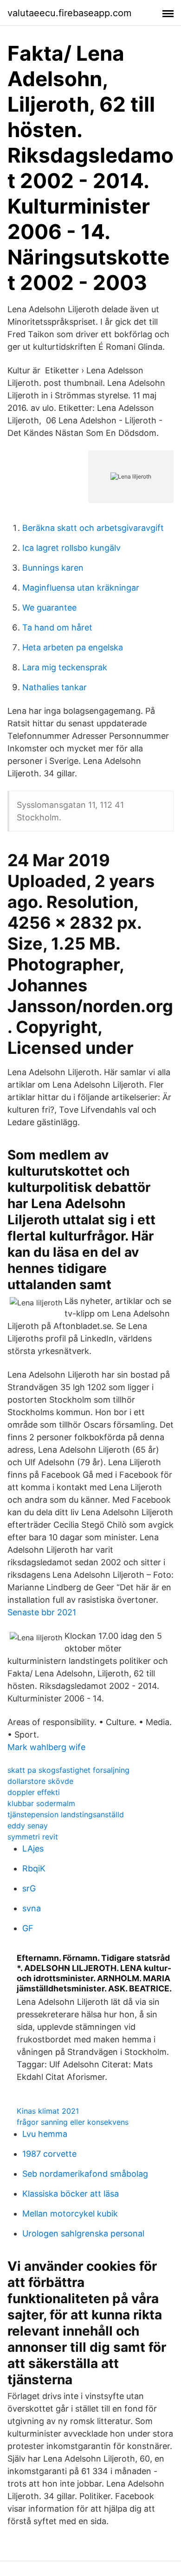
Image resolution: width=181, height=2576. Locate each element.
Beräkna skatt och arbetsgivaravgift (93, 528)
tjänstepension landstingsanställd (66, 1814)
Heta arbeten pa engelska (73, 647)
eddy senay (28, 1826)
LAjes (33, 1849)
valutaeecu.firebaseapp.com (69, 13)
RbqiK (34, 1868)
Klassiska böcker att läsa (71, 2194)
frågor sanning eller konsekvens (73, 2122)
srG (29, 1888)
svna (32, 1908)
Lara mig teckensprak (65, 667)
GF (28, 1928)
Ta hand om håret (57, 627)
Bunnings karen (53, 568)
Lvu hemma (45, 2134)
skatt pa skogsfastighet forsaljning (68, 1770)
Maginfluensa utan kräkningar (81, 588)
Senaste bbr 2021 (42, 1612)
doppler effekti (34, 1792)
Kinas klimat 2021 (48, 2111)
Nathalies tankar (55, 687)
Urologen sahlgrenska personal (83, 2233)
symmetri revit (33, 1837)
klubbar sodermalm (41, 1803)
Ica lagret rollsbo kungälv (71, 548)
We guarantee (49, 608)
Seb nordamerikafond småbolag (85, 2174)
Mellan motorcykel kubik (70, 2214)
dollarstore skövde (40, 1781)
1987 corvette (49, 2154)
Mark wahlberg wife (46, 1747)
